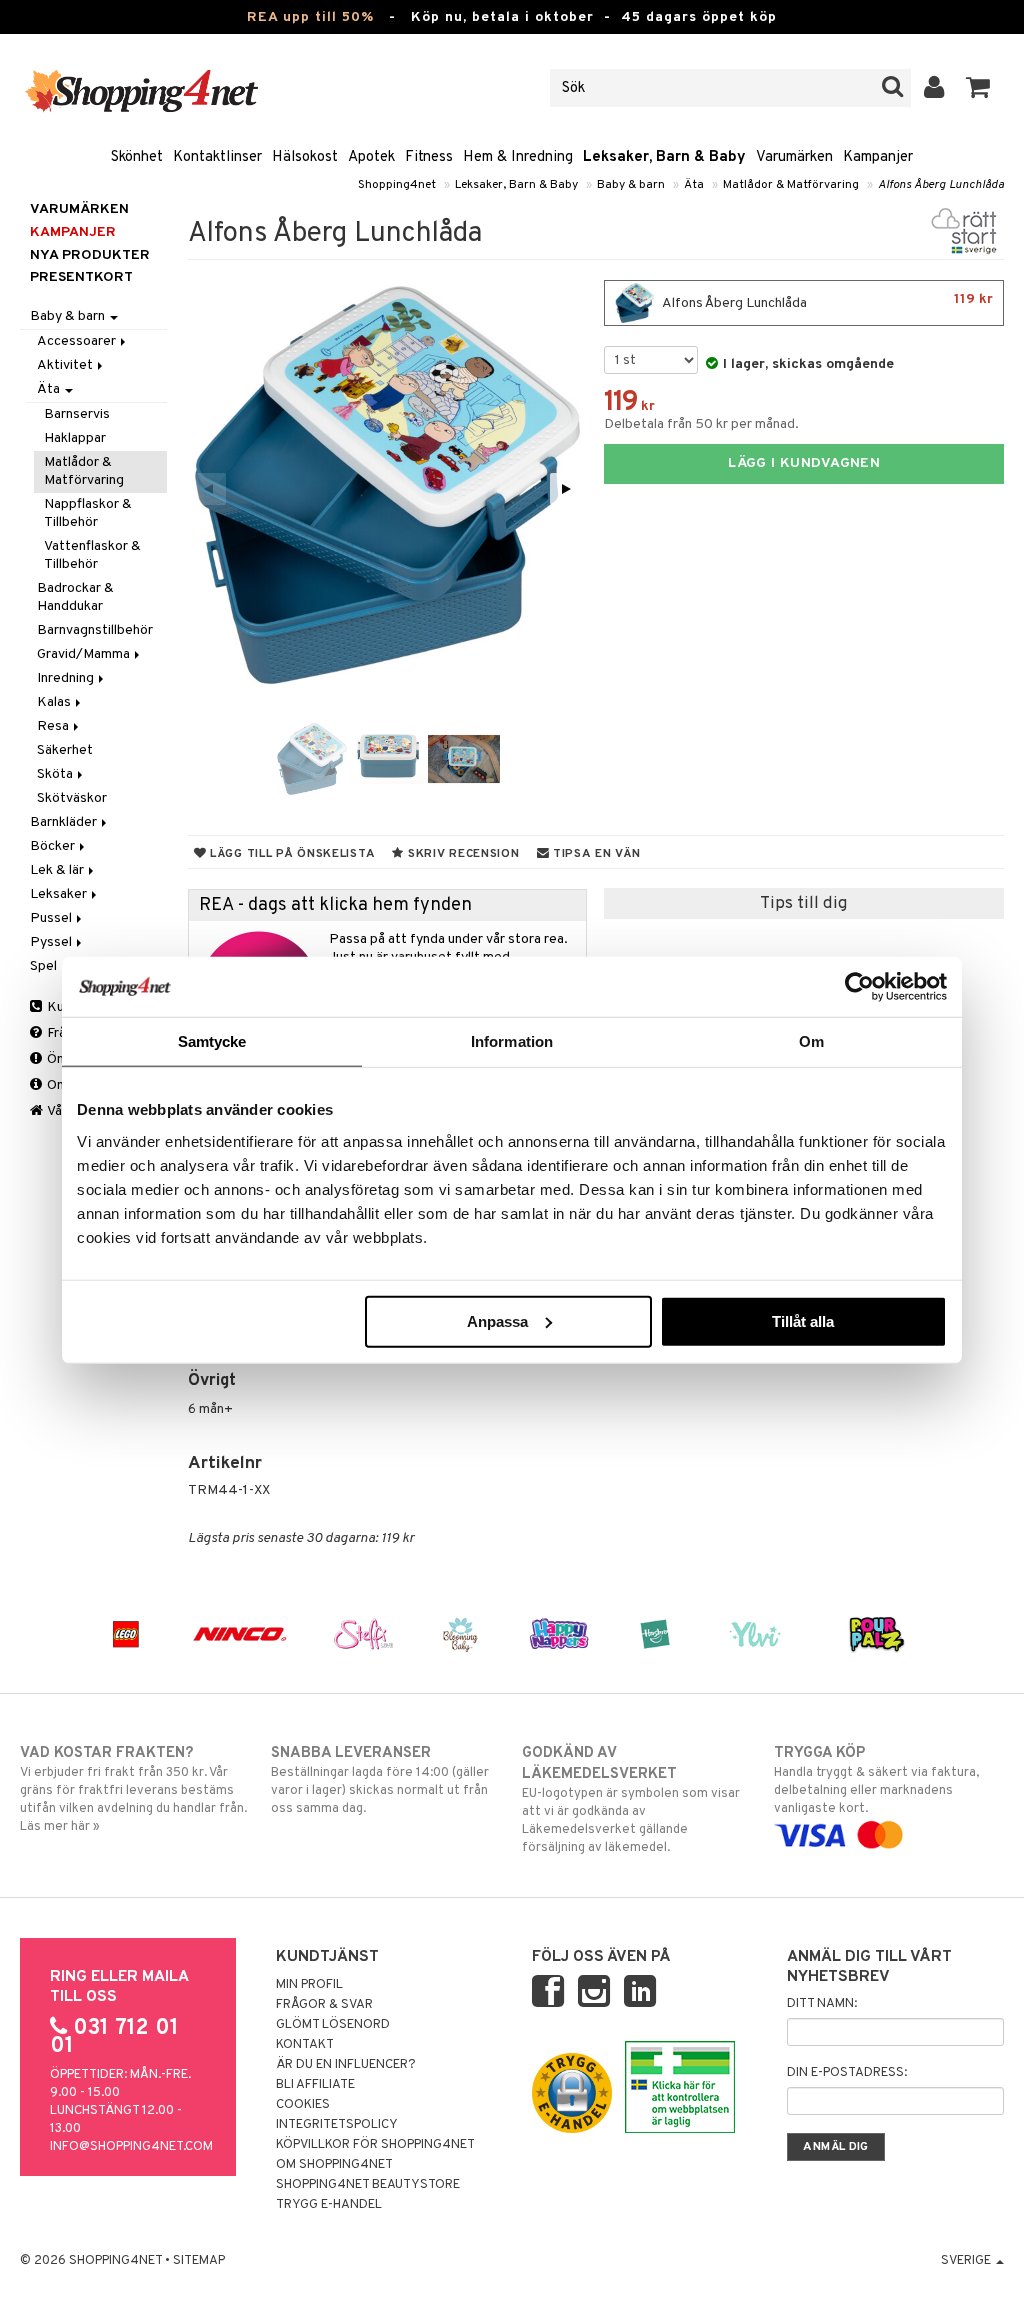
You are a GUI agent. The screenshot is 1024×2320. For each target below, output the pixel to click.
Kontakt (305, 2045)
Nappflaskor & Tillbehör (88, 513)
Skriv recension (461, 854)
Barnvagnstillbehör (95, 630)
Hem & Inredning (518, 157)
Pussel (52, 918)
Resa (54, 726)
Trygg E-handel (329, 2205)
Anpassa (497, 1320)
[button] (978, 88)
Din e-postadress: (847, 2073)
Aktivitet (66, 365)
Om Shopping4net (334, 2165)
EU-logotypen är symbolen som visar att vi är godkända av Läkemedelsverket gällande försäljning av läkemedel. (631, 1800)
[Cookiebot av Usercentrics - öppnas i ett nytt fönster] (859, 987)
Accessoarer (78, 341)
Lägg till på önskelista (290, 854)
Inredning (67, 678)
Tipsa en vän (594, 854)
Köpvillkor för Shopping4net (375, 2145)
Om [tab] (811, 1041)
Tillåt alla (803, 1320)
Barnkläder (65, 822)
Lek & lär (58, 870)
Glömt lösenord (333, 2025)
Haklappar (75, 438)
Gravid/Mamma (85, 654)
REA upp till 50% (310, 17)
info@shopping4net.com (131, 2147)
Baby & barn (631, 185)
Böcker (54, 846)
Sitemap (199, 2261)
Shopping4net (397, 185)
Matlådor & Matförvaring (791, 185)
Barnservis (77, 414)
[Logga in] (934, 88)
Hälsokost (305, 157)
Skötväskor (72, 798)
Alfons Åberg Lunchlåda (941, 185)
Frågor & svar (324, 2005)
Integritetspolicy (337, 2125)
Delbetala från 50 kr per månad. (701, 424)
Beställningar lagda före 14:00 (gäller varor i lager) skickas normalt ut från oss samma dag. (380, 1780)
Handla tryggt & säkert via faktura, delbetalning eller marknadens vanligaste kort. (876, 1780)
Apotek (371, 157)
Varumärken (794, 157)
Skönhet (137, 157)
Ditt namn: (822, 2004)
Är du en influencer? (346, 2065)
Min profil (309, 1985)
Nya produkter (90, 255)
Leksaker (60, 894)
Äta (694, 185)
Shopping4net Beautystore (368, 2185)
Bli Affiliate (315, 2085)
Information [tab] (512, 1041)
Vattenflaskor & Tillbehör (92, 555)
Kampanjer (878, 157)
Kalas (55, 702)
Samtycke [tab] (212, 1041)
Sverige (967, 2261)
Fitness (429, 157)
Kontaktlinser (217, 157)
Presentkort (81, 277)
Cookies (303, 2105)
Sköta (56, 774)
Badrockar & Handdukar (75, 597)
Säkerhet (65, 750)
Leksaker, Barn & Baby (664, 157)
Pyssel (52, 942)
